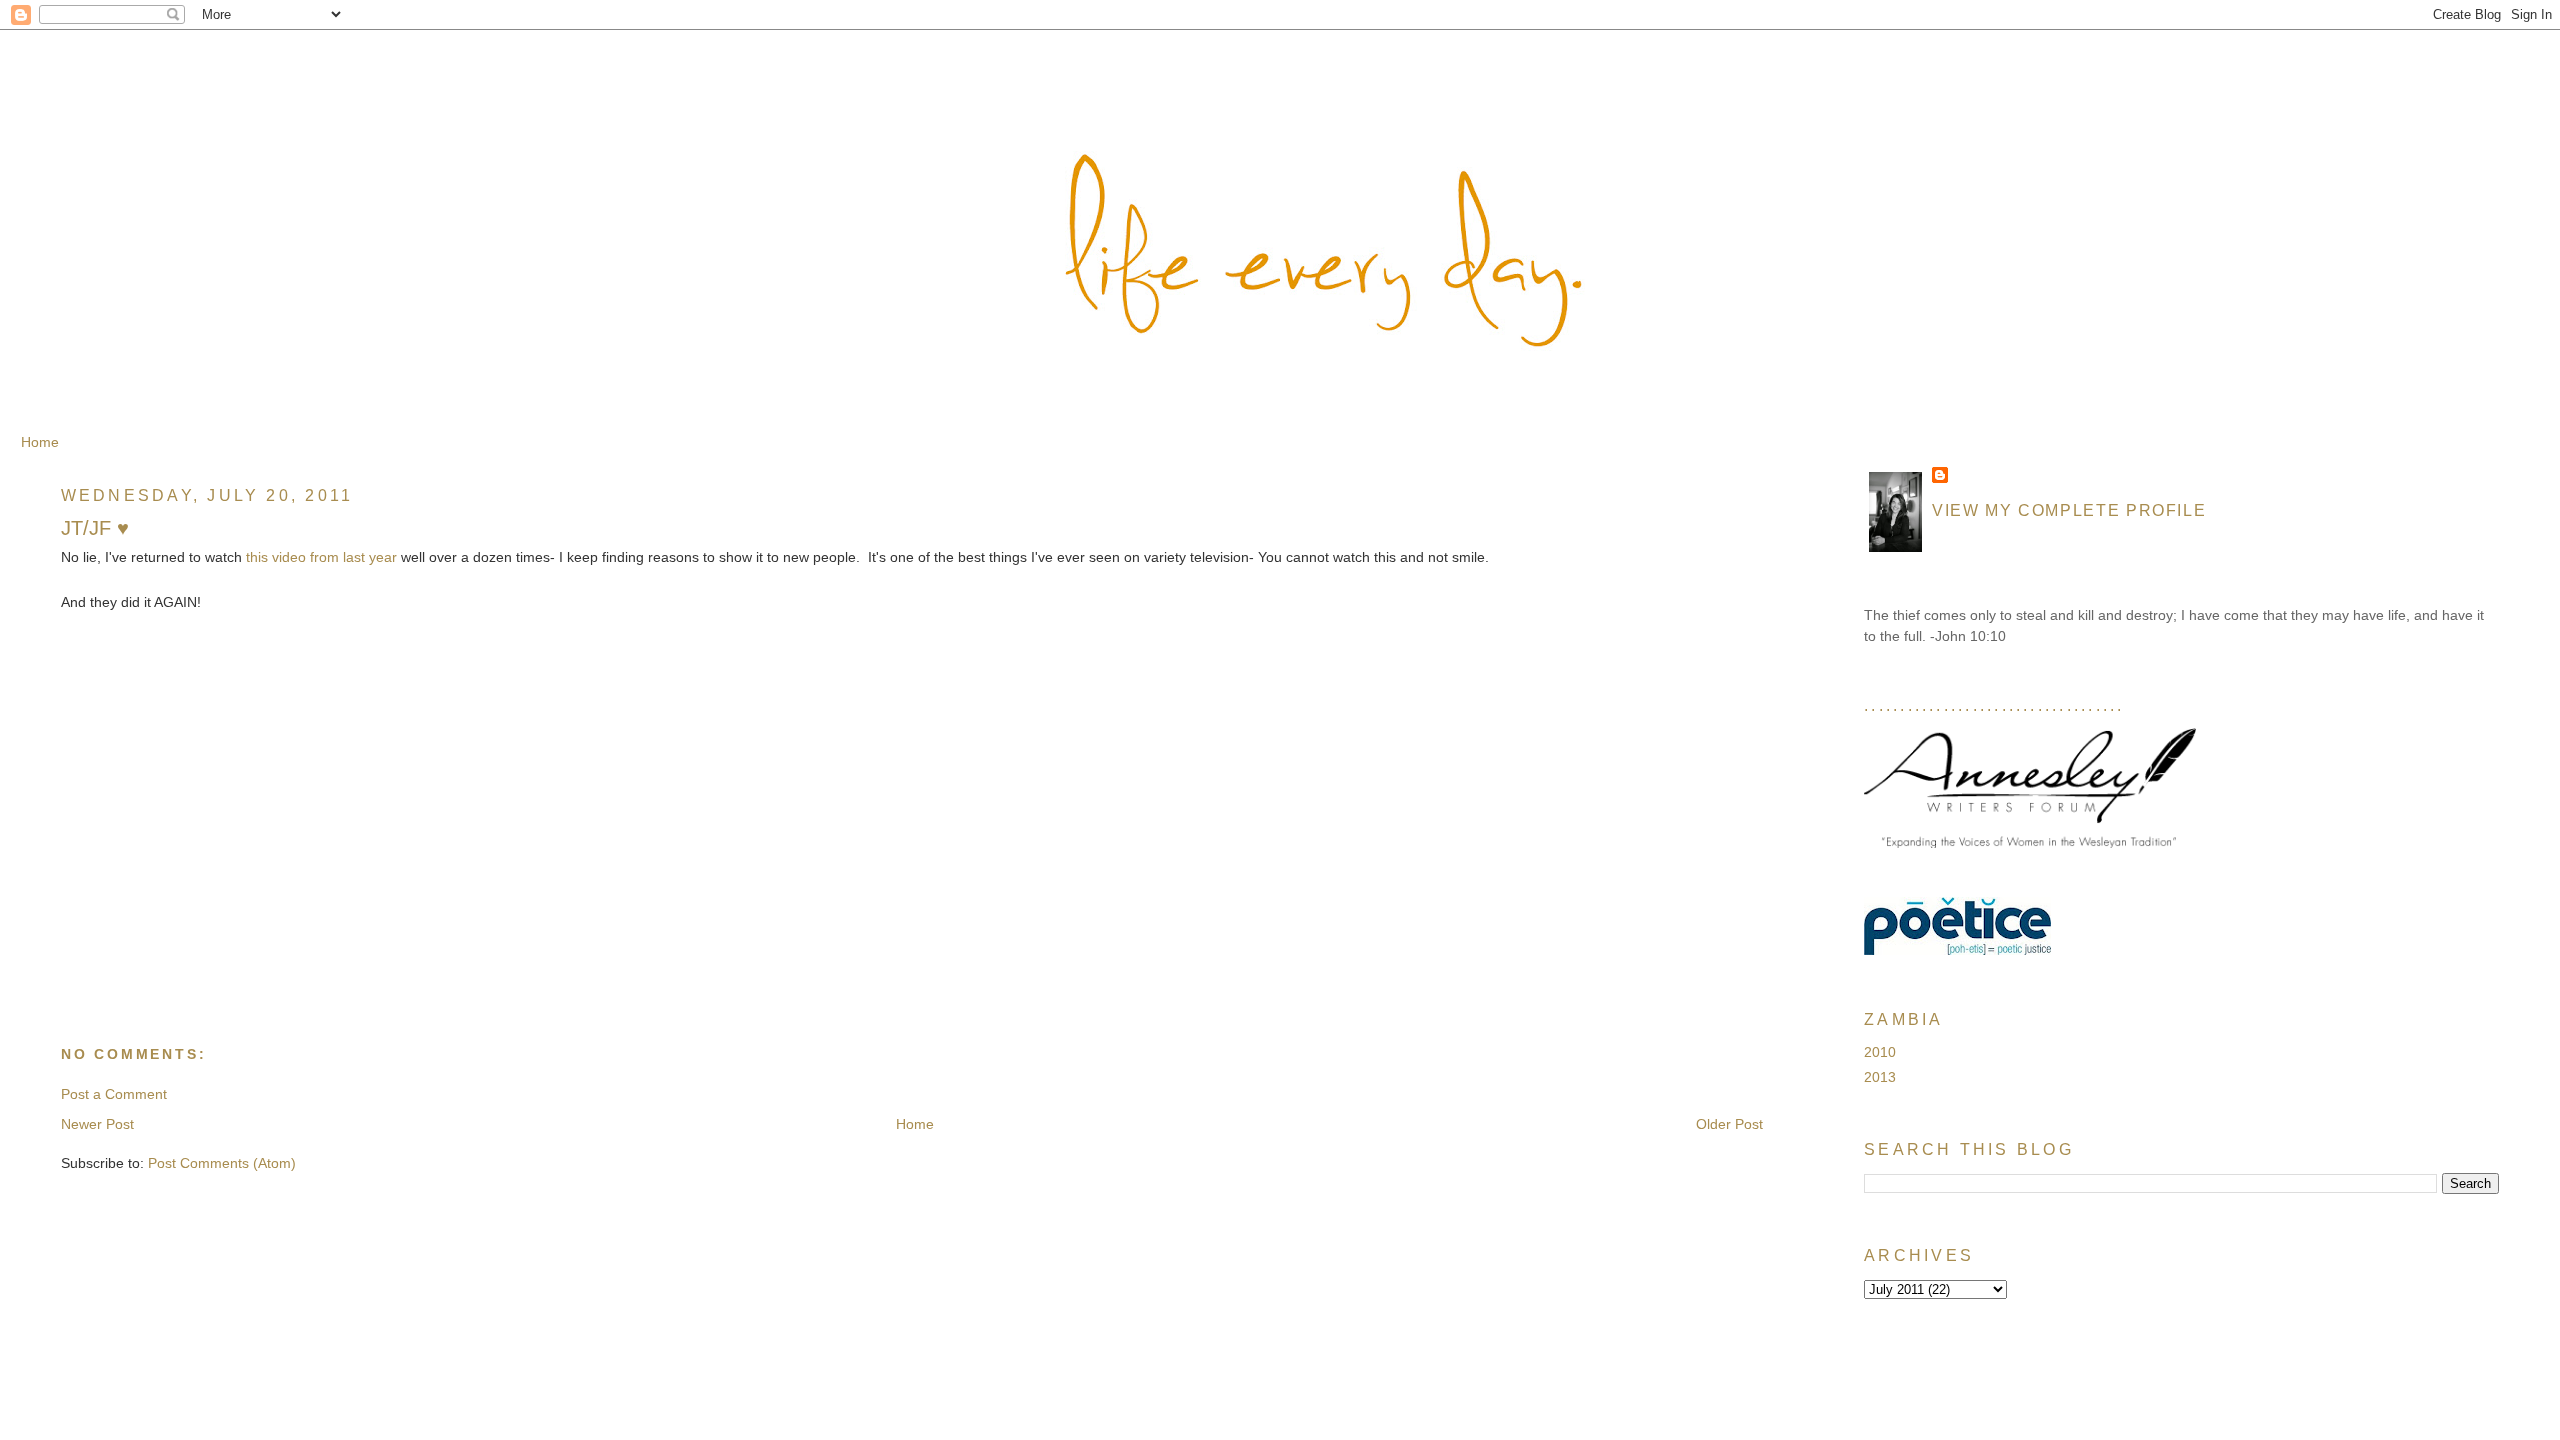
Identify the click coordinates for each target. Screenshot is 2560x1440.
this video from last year (321, 557)
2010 (1880, 1052)
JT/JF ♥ (95, 528)
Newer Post (97, 1124)
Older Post (1729, 1124)
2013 (1880, 1077)
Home (40, 442)
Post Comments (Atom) (222, 1163)
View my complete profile (2069, 510)
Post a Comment (114, 1094)
